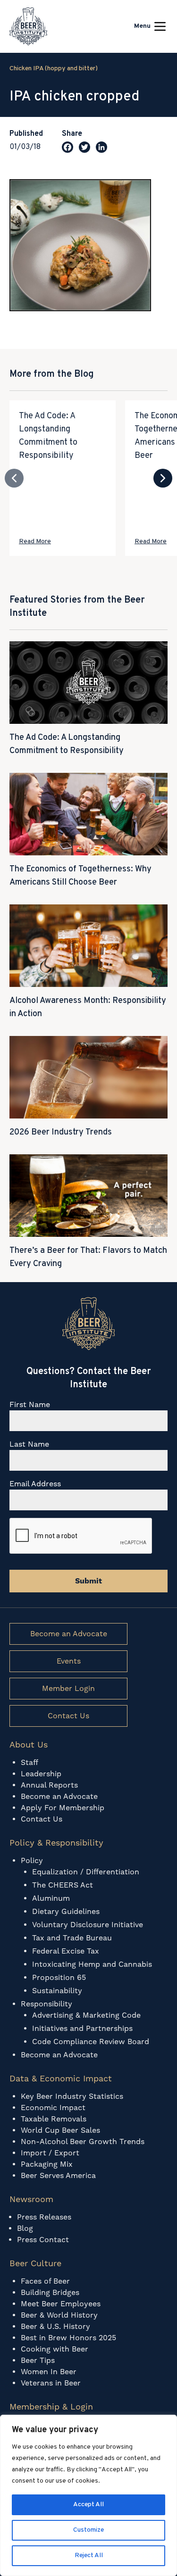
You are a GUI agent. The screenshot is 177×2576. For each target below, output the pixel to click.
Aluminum (51, 1898)
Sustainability (57, 1991)
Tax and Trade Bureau (72, 1938)
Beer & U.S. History (55, 2326)
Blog (25, 2228)
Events (69, 1661)
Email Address (35, 1484)
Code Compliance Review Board (91, 2042)
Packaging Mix (47, 2164)
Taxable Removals (54, 2119)
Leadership (41, 1774)
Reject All (89, 2555)
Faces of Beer (45, 2281)
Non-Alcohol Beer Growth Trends (84, 2141)
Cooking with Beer (55, 2349)
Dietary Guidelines (66, 1911)
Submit (88, 1581)
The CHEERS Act (63, 1885)
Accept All (88, 2505)
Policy (32, 1860)
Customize (88, 2530)
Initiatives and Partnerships (82, 2028)
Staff (29, 1762)
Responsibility (46, 2004)
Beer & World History (59, 2315)
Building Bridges (50, 2292)
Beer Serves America (58, 2175)
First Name (30, 1404)
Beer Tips (38, 2360)
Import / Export (50, 2153)
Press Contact (43, 2240)
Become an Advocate (69, 1634)
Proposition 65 (59, 1977)
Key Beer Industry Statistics (72, 2096)
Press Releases (44, 2217)
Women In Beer (49, 2372)
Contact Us (68, 1716)
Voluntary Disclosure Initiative (88, 1925)
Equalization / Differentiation (86, 1872)
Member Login (68, 1688)
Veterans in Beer (51, 2383)
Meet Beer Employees (61, 2304)
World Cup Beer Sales (60, 2130)
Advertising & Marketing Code (86, 2015)
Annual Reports (49, 1785)
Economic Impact (53, 2108)
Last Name (29, 1444)
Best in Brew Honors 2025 (68, 2338)
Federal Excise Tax (66, 1951)
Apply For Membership (63, 1808)
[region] (88, 2495)
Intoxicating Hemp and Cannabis (92, 1964)
